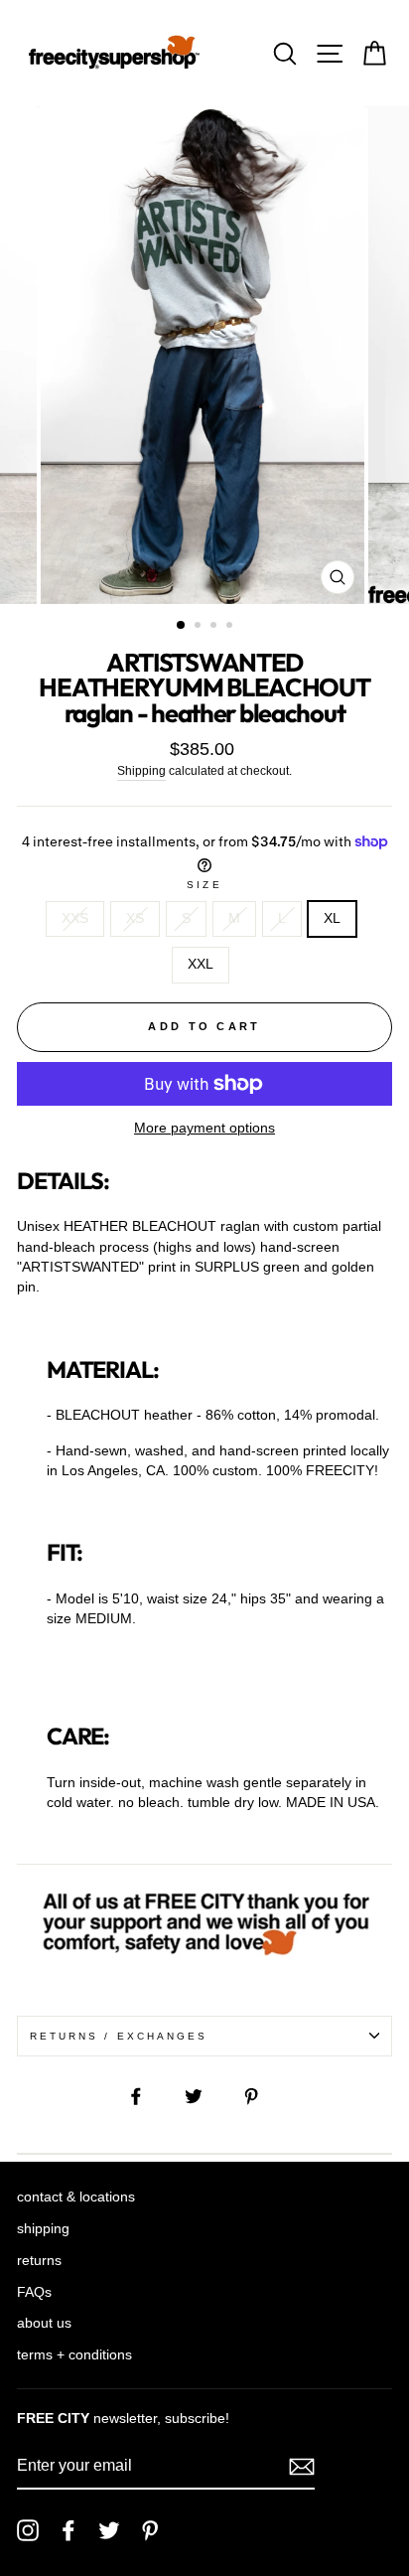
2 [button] (200, 627)
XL (332, 918)
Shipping (141, 771)
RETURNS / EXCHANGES (119, 2036)
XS (135, 918)
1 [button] (182, 626)
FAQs (34, 2292)
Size (204, 885)
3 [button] (215, 627)
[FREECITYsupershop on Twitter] (109, 2530)
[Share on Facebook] (147, 2096)
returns (39, 2261)
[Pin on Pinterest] (262, 2096)
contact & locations (76, 2197)
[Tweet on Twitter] (204, 2096)
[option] (204, 355)
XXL (201, 964)
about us (44, 2323)
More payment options (204, 1128)
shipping (43, 2229)
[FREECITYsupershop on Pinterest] (150, 2530)
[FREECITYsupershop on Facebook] (68, 2530)
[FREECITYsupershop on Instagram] (28, 2530)
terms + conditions (74, 2355)
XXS (75, 918)
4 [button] (231, 627)
